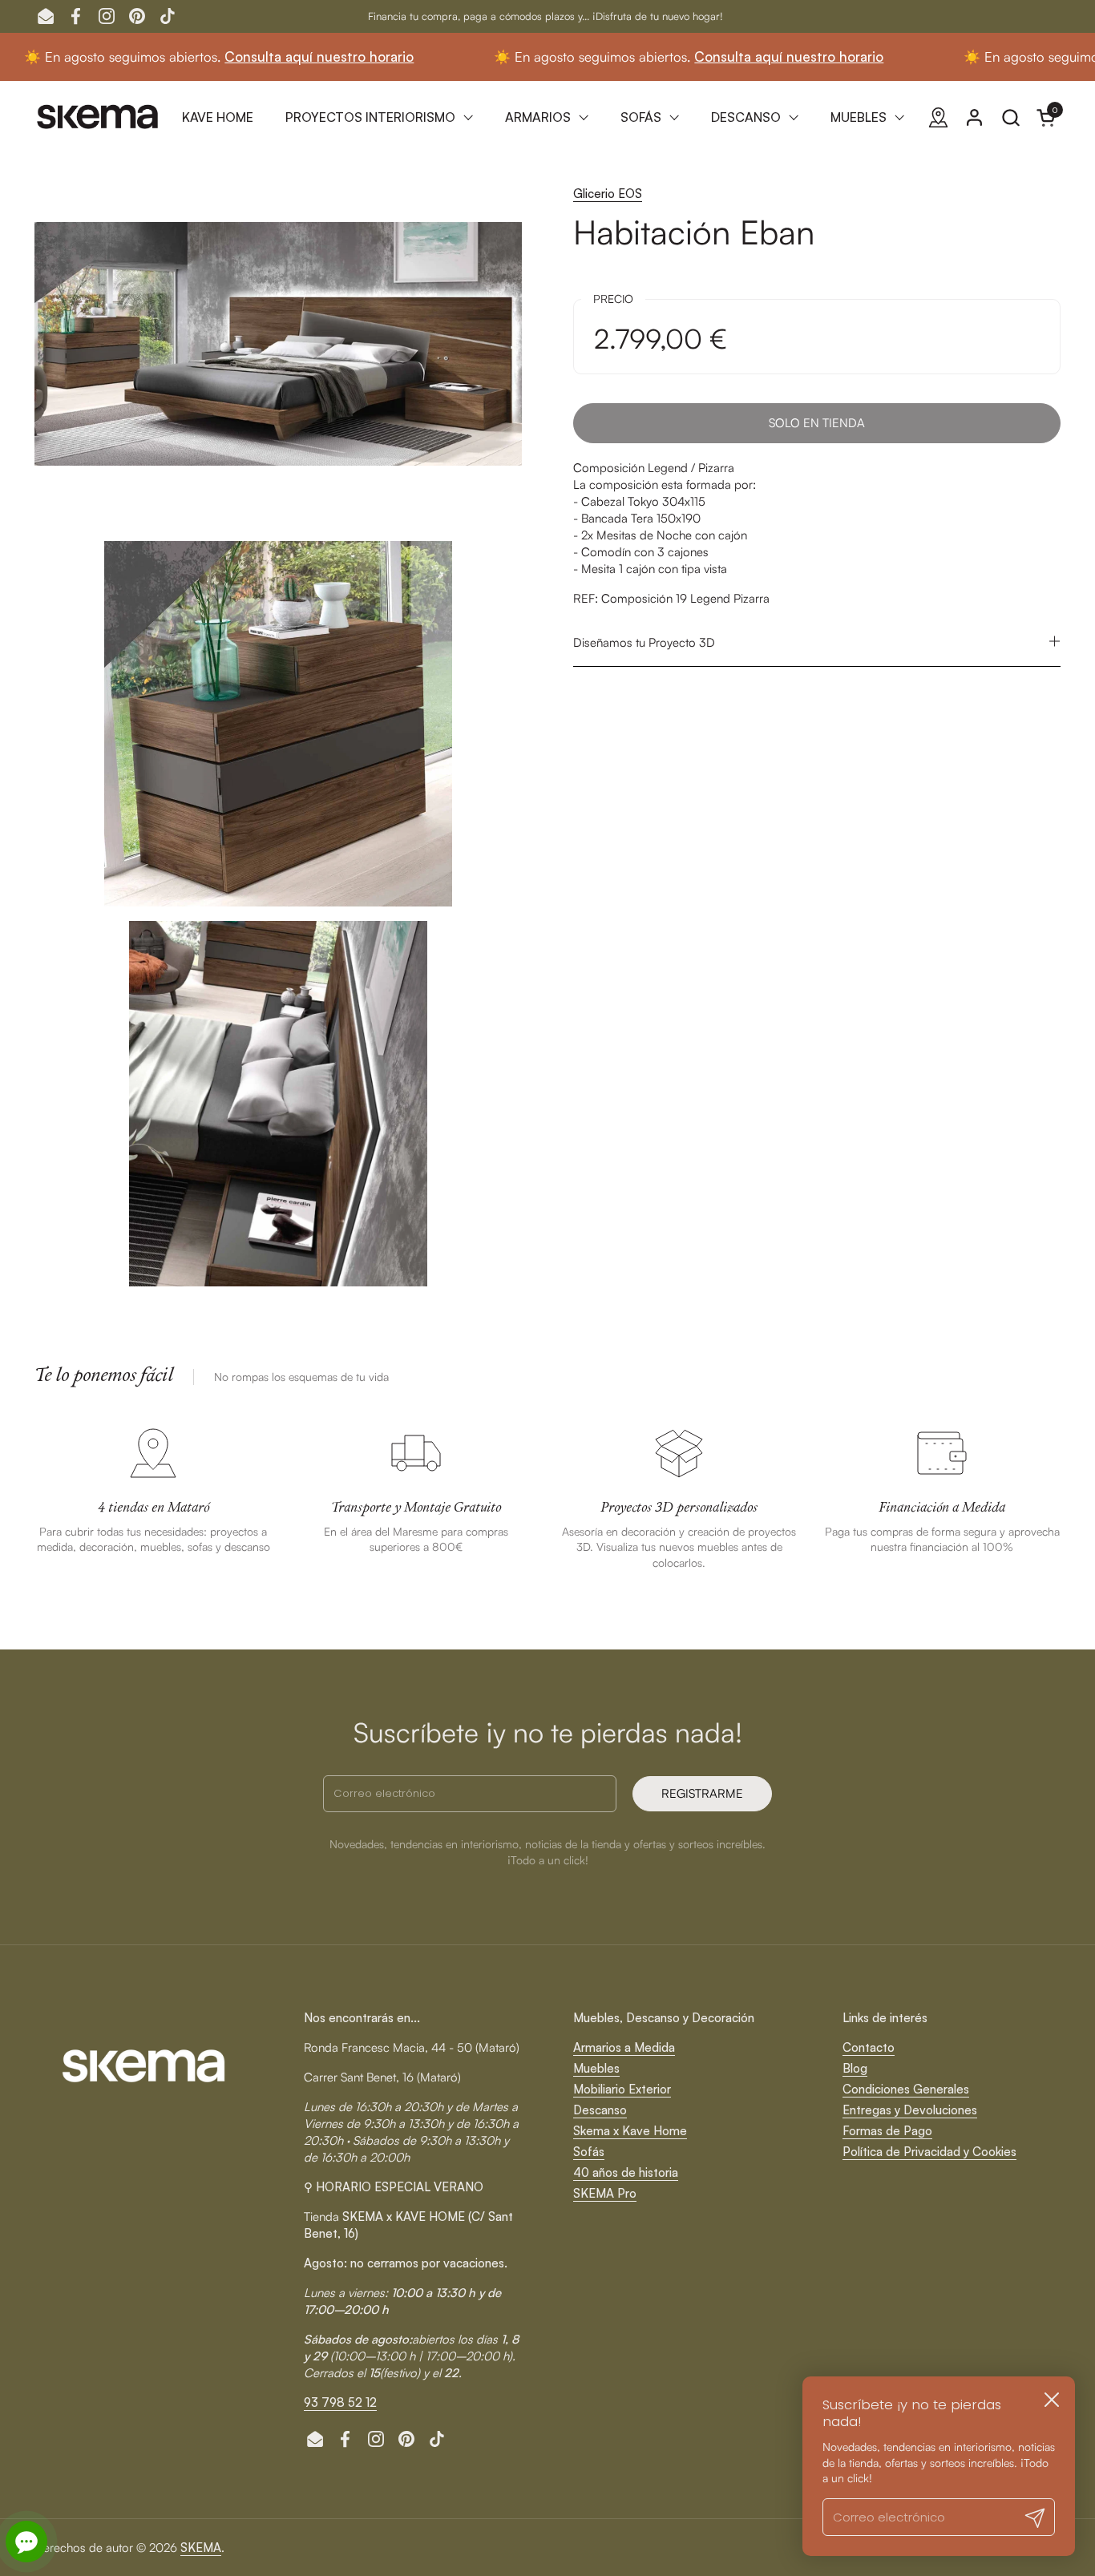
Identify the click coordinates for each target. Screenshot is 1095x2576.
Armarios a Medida (624, 2047)
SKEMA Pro (605, 2193)
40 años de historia (626, 2172)
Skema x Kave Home (630, 2131)
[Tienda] (938, 117)
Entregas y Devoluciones (910, 2110)
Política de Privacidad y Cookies (929, 2152)
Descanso (600, 2110)
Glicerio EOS (608, 194)
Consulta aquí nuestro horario (236, 57)
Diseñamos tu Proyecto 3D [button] (644, 642)
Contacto (869, 2047)
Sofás (589, 2152)
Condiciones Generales (906, 2089)
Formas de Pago (887, 2131)
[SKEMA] (99, 117)
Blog (855, 2068)
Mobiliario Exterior (622, 2089)
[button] (1010, 117)
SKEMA (201, 2548)
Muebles (596, 2068)
